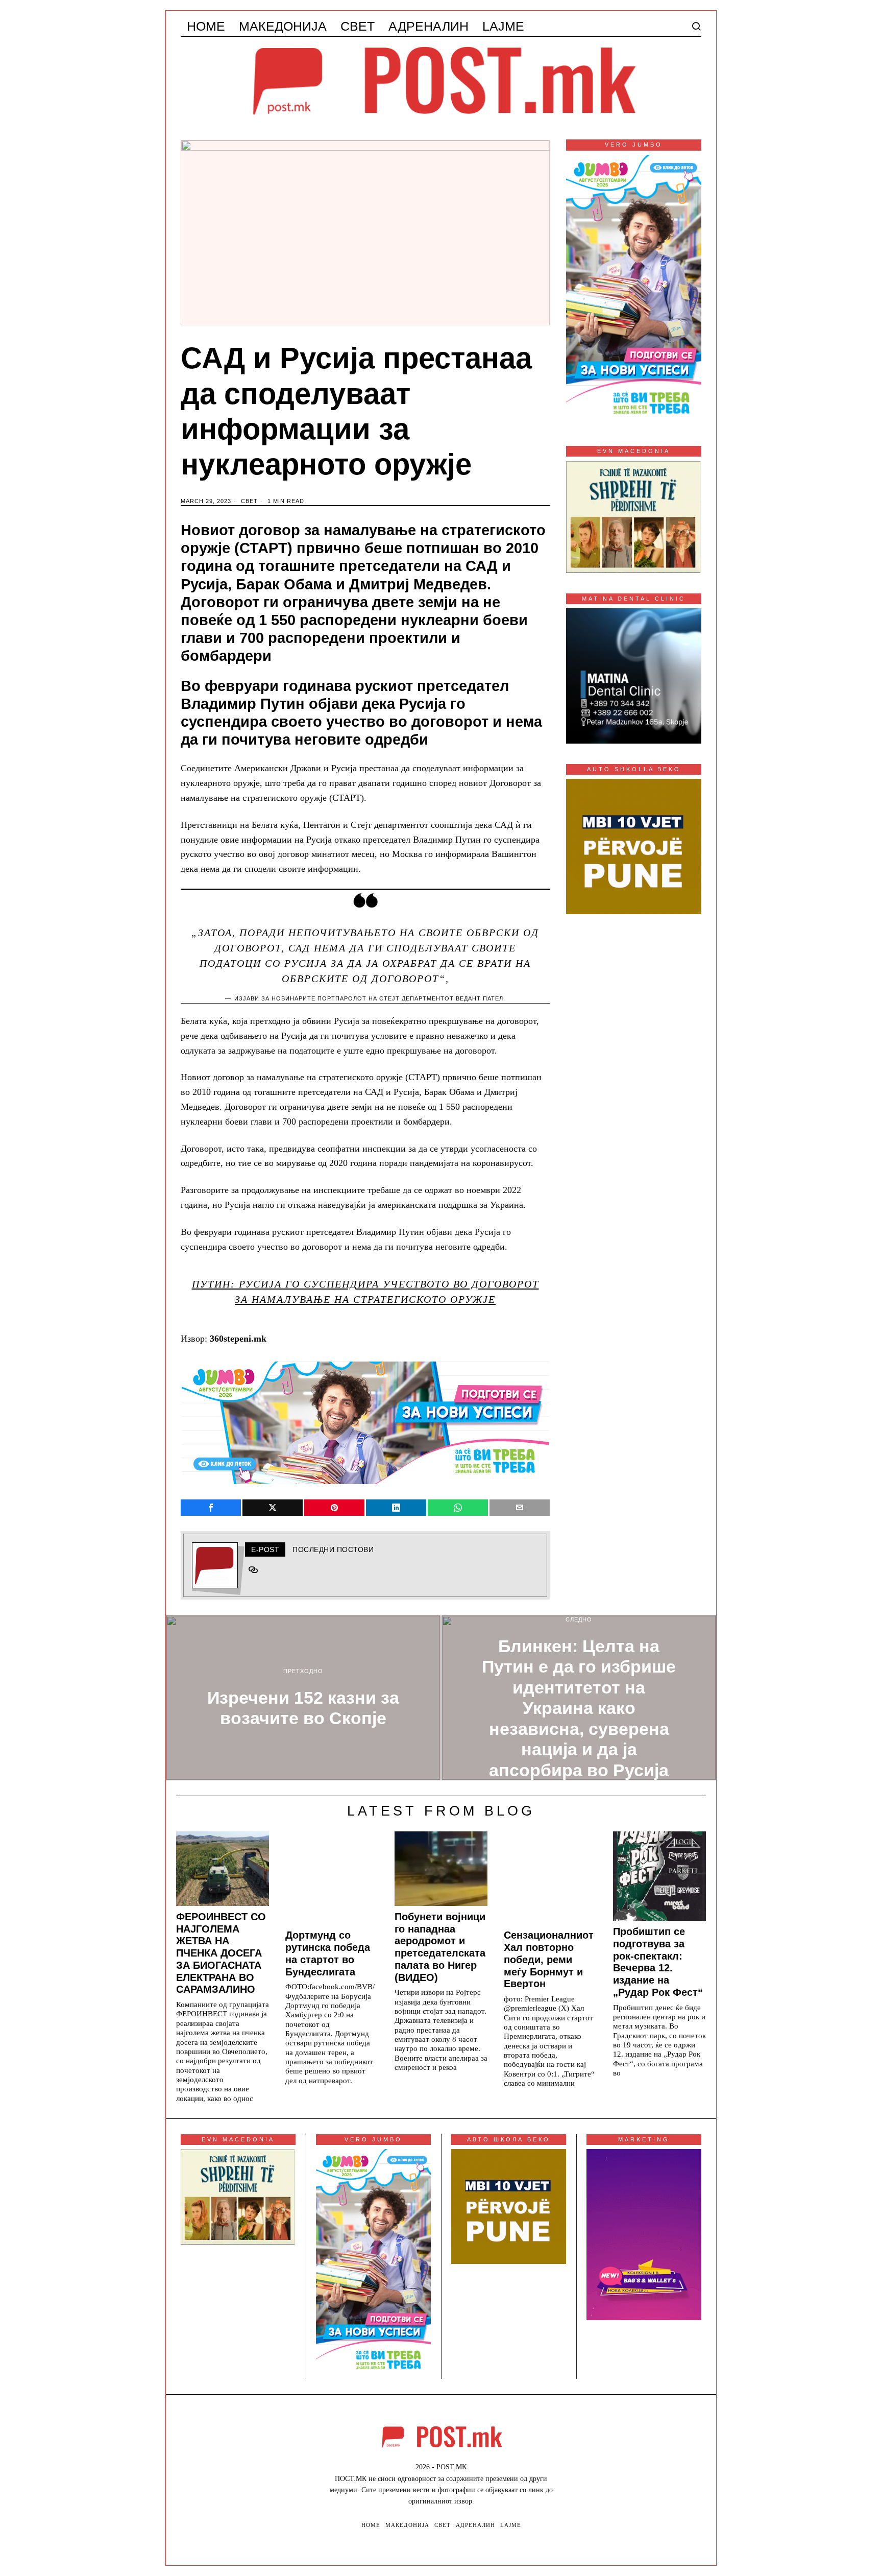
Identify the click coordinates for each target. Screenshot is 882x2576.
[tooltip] (211, 1508)
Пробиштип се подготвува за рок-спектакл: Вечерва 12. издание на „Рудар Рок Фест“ (658, 1962)
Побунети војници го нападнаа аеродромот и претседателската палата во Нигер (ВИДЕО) (440, 1947)
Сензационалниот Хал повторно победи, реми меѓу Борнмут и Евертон (549, 1959)
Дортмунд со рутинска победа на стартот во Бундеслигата (328, 1953)
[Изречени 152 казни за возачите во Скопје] (303, 1698)
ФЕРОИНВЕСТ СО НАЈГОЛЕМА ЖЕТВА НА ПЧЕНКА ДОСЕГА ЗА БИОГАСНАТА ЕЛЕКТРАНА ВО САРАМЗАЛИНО (221, 1953)
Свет (249, 501)
